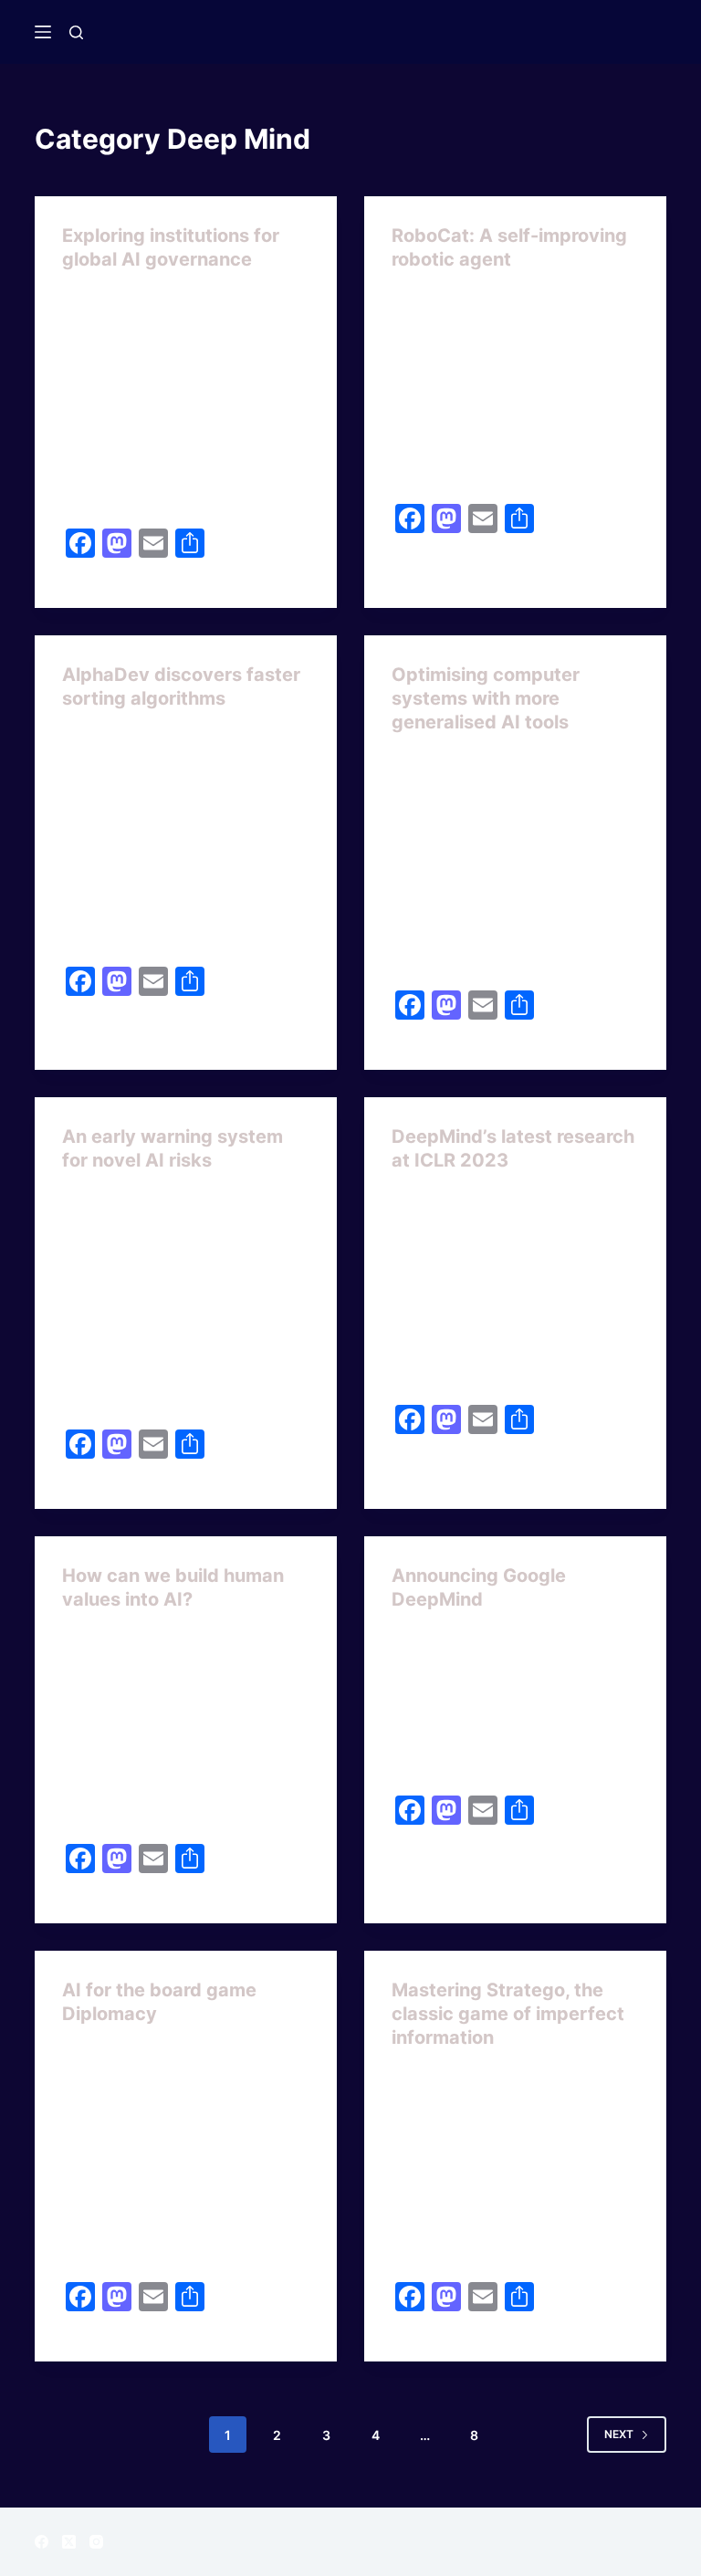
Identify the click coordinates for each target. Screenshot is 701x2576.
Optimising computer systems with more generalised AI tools (486, 698)
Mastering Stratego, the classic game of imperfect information (508, 2014)
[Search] (76, 32)
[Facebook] (42, 2542)
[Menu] (43, 32)
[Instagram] (96, 2542)
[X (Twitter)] (69, 2542)
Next (619, 2434)
